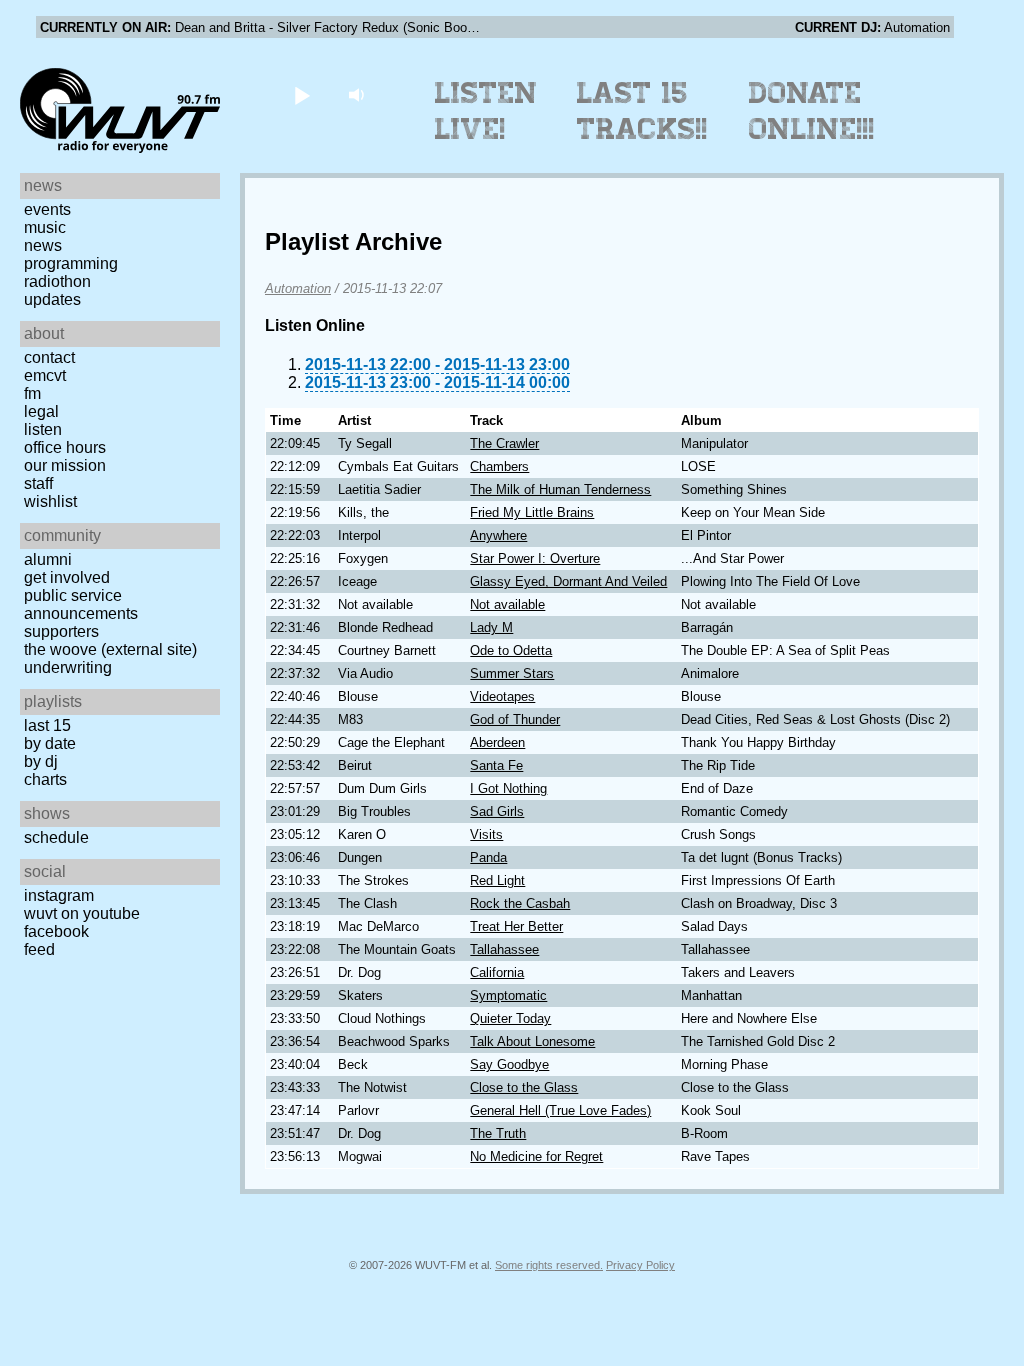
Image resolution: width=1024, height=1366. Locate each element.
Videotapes (502, 696)
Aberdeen (497, 742)
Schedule (56, 837)
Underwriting (68, 667)
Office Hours (65, 447)
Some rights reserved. (549, 1265)
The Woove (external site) (110, 649)
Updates (52, 299)
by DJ (41, 761)
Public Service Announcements (81, 604)
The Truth (498, 1133)
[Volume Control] (358, 94)
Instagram (59, 895)
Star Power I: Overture (535, 558)
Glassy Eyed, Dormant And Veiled (568, 581)
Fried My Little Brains (532, 512)
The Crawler (504, 443)
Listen (43, 429)
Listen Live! (486, 111)
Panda (488, 857)
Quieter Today (510, 1018)
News (43, 245)
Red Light (497, 880)
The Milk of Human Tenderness (560, 489)
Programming (71, 263)
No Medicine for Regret (536, 1156)
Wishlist (50, 501)
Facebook (56, 931)
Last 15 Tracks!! (642, 111)
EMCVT (45, 375)
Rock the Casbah (520, 903)
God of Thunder (515, 719)
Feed (39, 949)
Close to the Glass (524, 1087)
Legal (41, 411)
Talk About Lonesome (532, 1041)
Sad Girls (497, 811)
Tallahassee (504, 949)
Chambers (499, 466)
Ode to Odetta (511, 650)
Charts (45, 779)
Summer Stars (512, 673)
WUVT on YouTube (82, 913)
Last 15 (47, 725)
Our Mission (65, 465)
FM (32, 393)
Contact (49, 357)
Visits (486, 834)
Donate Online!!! (812, 111)
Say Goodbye (509, 1064)
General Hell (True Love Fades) (560, 1110)
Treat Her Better (516, 926)
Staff (38, 483)
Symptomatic (508, 995)
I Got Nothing (508, 788)
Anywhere (498, 535)
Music (45, 227)
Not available (507, 604)
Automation (298, 288)
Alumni (48, 559)
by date (50, 743)
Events (47, 209)
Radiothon (57, 281)
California (497, 972)
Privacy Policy (640, 1265)
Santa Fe (496, 765)
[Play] (301, 94)
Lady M (491, 627)
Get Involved (67, 577)
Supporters (61, 631)
